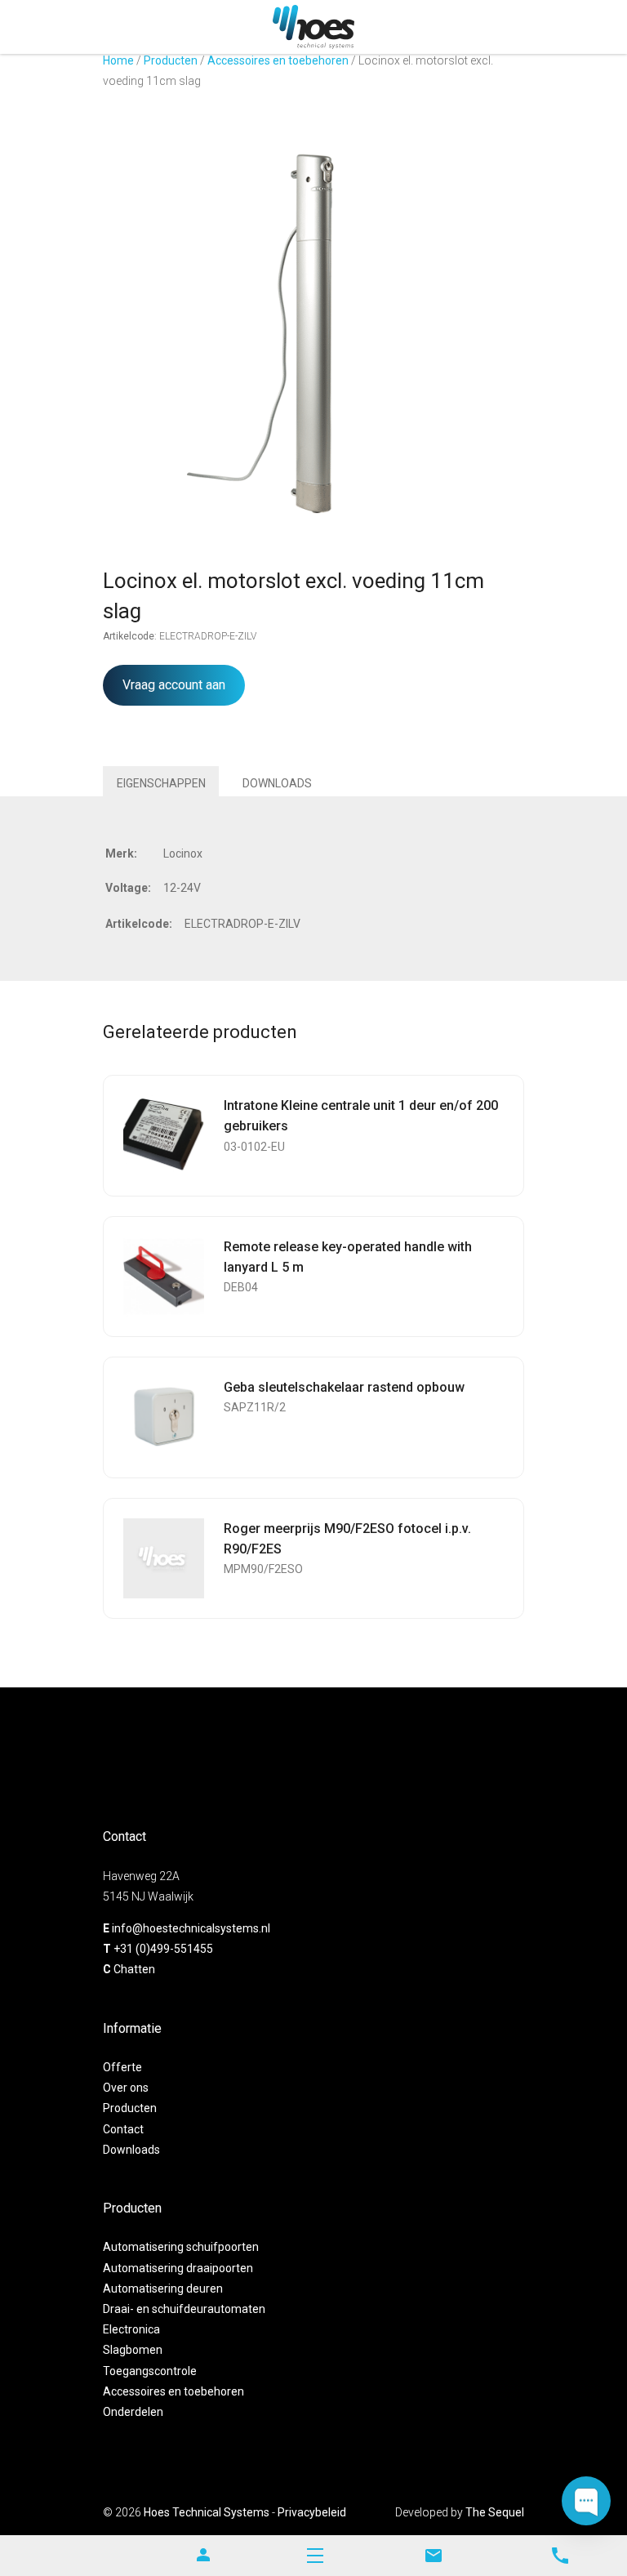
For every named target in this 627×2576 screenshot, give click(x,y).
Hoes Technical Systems (207, 2512)
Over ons (126, 2088)
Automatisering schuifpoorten (181, 2247)
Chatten (134, 1969)
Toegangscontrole (150, 2371)
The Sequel (495, 2512)
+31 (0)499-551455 (163, 1949)
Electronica (131, 2329)
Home (118, 60)
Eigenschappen (161, 783)
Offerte (122, 2067)
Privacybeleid (312, 2512)
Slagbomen (133, 2350)
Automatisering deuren (163, 2289)
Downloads (277, 783)
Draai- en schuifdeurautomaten (184, 2309)
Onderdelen (133, 2412)
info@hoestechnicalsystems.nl (191, 1928)
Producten (171, 60)
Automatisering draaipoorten (178, 2268)
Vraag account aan (174, 685)
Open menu (315, 2556)
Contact (123, 2129)
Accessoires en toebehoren (278, 60)
